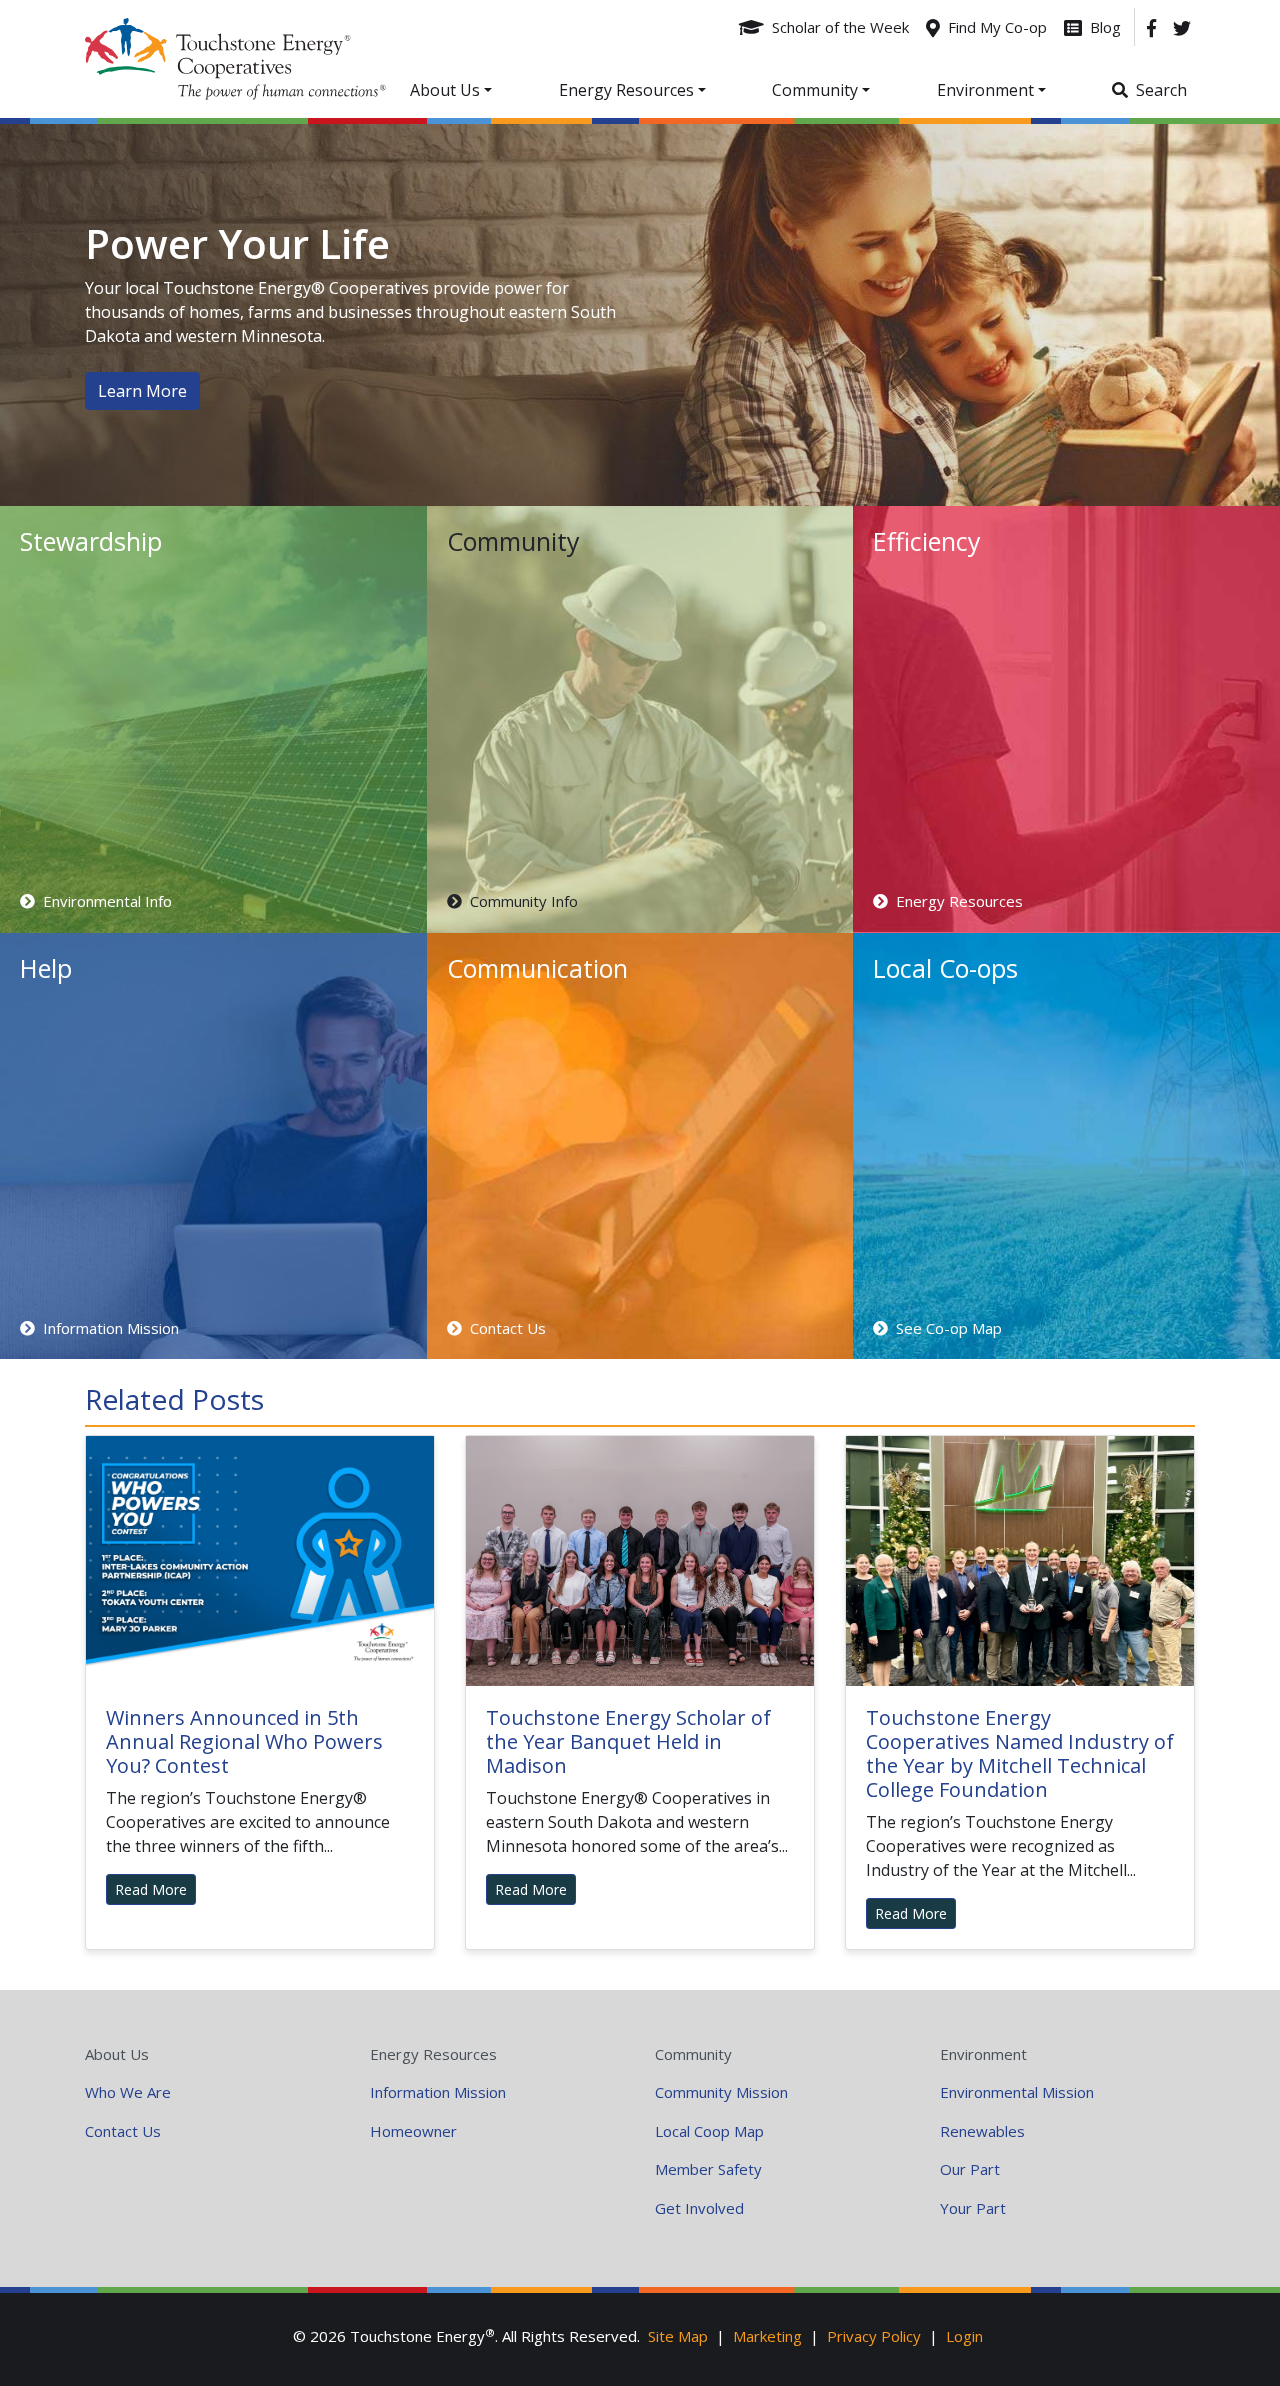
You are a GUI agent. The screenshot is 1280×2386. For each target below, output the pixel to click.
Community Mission (721, 2092)
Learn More (142, 391)
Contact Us (123, 2131)
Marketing (767, 2336)
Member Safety (708, 2169)
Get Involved (699, 2208)
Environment (983, 2054)
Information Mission (438, 2092)
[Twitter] (1182, 27)
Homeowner (413, 2131)
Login (964, 2336)
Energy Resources (433, 2054)
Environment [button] (985, 90)
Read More (151, 1889)
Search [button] (1161, 90)
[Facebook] (1151, 27)
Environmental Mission (1017, 2092)
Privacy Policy (874, 2336)
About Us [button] (445, 90)
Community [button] (815, 90)
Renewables (982, 2131)
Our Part (970, 2169)
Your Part (973, 2208)
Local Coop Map (709, 2131)
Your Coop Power (235, 59)
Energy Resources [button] (626, 90)
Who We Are (128, 2092)
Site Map (678, 2336)
